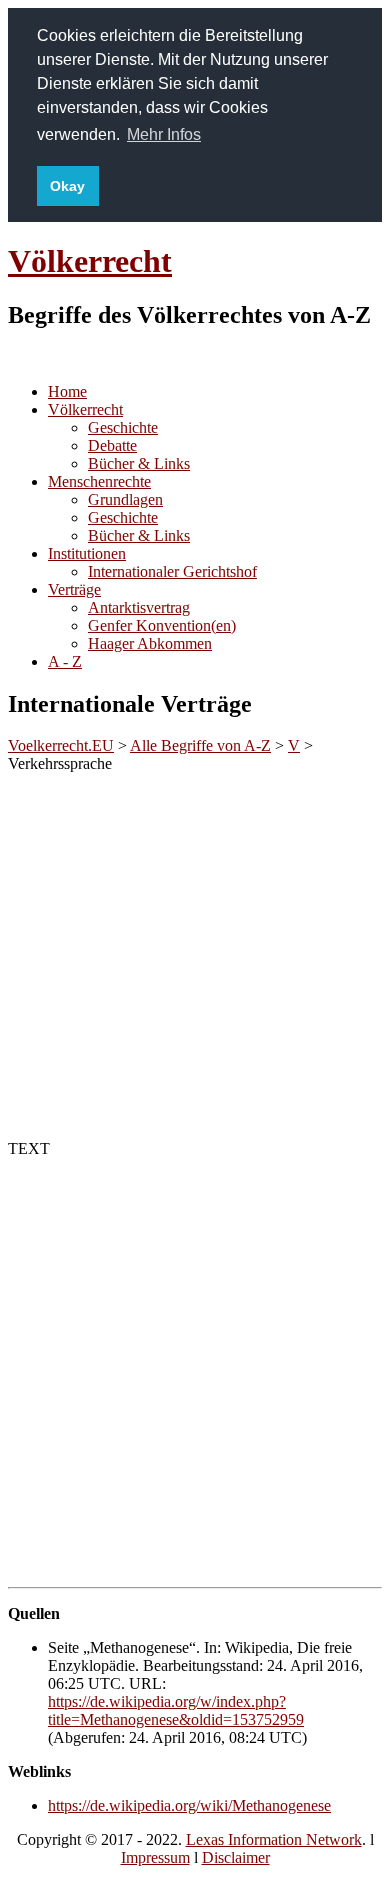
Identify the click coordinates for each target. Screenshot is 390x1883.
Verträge (74, 589)
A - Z (65, 661)
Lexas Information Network (274, 1839)
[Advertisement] (195, 953)
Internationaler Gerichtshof (172, 571)
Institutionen (87, 553)
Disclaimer (236, 1857)
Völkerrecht (90, 261)
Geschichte (123, 427)
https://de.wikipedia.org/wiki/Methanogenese (189, 1805)
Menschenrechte (99, 481)
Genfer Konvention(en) (162, 625)
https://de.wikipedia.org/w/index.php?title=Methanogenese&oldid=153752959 (176, 1710)
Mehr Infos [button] (164, 134)
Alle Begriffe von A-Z (200, 745)
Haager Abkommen (150, 643)
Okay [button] (67, 186)
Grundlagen (125, 499)
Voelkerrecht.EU (61, 745)
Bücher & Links (139, 463)
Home (67, 391)
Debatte (112, 445)
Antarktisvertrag (139, 607)
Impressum (155, 1857)
